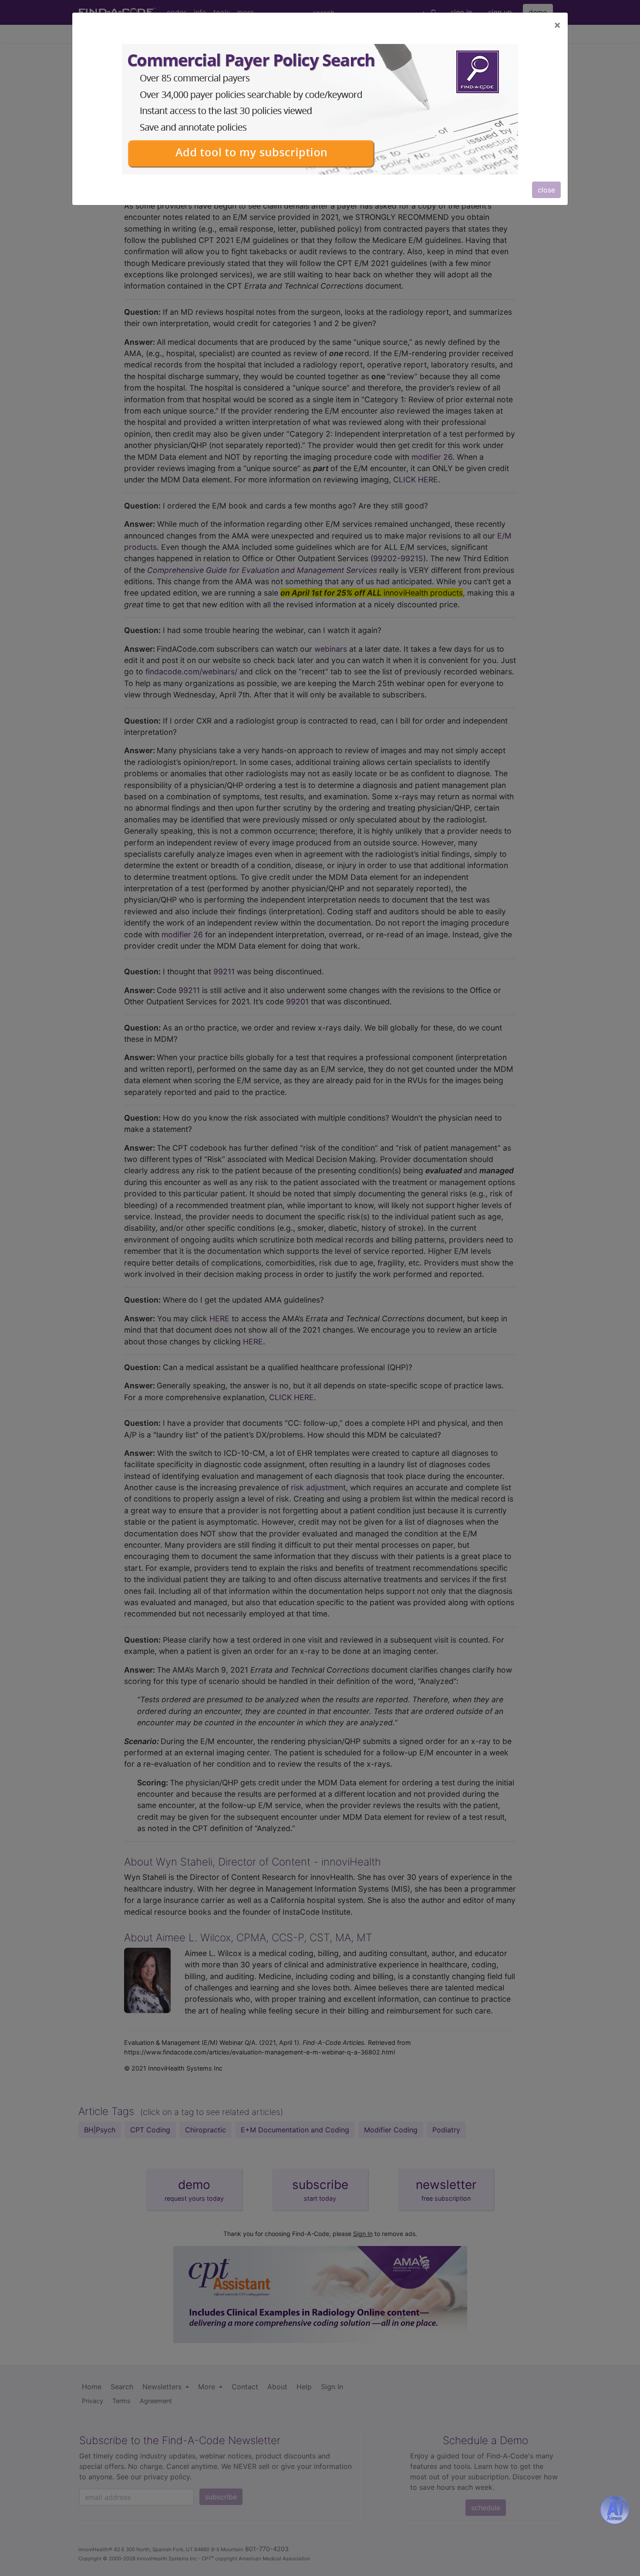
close (546, 190)
